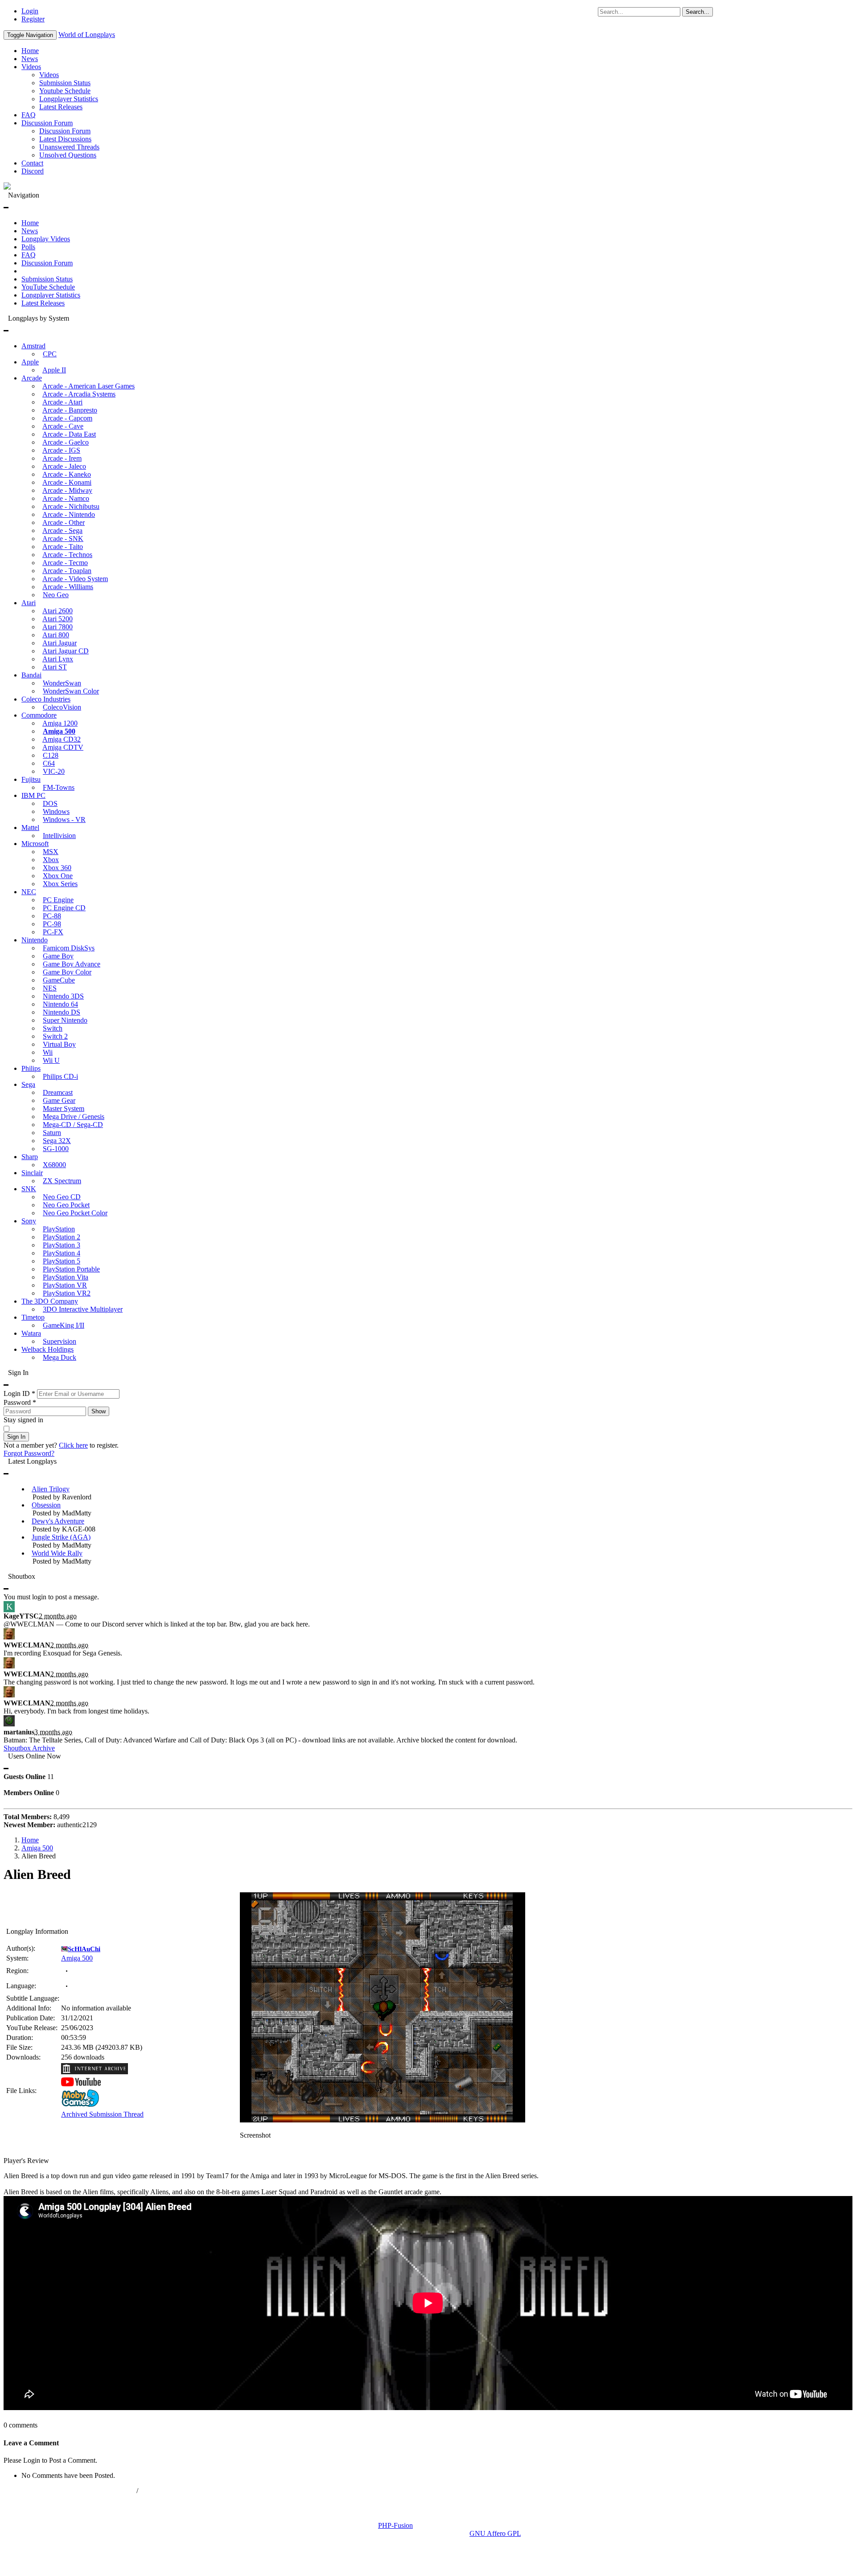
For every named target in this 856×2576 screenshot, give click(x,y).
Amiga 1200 (60, 723)
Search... (698, 12)
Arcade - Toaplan (67, 571)
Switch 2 (55, 1036)
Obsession (46, 1505)
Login (30, 11)
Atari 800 (56, 635)
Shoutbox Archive (29, 1748)
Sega (28, 1084)
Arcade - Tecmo (65, 563)
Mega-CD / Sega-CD (73, 1125)
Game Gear (59, 1100)
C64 (49, 763)
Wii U (51, 1060)
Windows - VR (64, 819)
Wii (48, 1052)
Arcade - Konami (67, 482)
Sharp (30, 1157)
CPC (50, 354)
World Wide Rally (57, 1553)
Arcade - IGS (61, 450)
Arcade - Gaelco (66, 442)
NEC (29, 892)
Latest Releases (61, 107)
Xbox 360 (57, 868)
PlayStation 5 (62, 1261)
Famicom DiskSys (69, 948)
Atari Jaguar (60, 643)
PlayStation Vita (66, 1277)
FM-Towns (59, 787)
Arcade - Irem (62, 458)
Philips (31, 1068)
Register (33, 19)
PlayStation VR (65, 1285)
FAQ (29, 115)
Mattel (30, 828)
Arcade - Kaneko (67, 474)
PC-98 (52, 924)
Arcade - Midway (67, 490)
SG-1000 (56, 1149)
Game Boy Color (67, 972)
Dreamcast (58, 1092)
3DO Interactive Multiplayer (83, 1309)
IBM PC (33, 795)
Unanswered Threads (69, 147)
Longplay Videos (46, 239)
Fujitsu (31, 779)
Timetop (33, 1317)
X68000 (54, 1165)
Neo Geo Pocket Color (75, 1213)
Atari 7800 (58, 627)
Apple (30, 362)
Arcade (32, 378)
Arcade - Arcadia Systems (79, 394)
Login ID (19, 1393)
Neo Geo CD (62, 1197)
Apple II (54, 370)
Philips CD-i (60, 1076)
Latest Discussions (65, 139)
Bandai (31, 675)
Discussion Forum (47, 123)
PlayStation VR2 (67, 1293)
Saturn (52, 1133)
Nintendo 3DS (63, 996)
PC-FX (53, 932)
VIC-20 (54, 771)
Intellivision (59, 836)
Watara (31, 1333)
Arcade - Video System (75, 579)
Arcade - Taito (63, 547)
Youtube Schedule (65, 91)
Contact (32, 163)
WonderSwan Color (71, 691)
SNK (29, 1189)
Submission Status (65, 83)
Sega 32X (57, 1141)
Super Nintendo (65, 1020)
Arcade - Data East (69, 434)
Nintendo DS (62, 1012)
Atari (29, 603)
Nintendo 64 (60, 1004)
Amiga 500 (59, 731)
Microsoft (35, 844)
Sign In (16, 1437)
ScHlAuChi (84, 1949)
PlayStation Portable (71, 1269)
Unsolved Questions (68, 155)
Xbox (51, 860)
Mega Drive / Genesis (74, 1117)
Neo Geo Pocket (66, 1205)
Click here (73, 1445)
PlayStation (59, 1229)
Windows (56, 811)
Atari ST (55, 667)
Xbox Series (60, 884)
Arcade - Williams (68, 587)
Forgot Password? (29, 1453)
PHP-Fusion (395, 2525)
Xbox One (58, 876)
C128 (51, 755)
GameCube (59, 980)
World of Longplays (87, 35)
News (30, 59)
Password (20, 1402)
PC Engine (58, 900)
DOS (50, 803)
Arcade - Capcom (67, 418)
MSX (51, 852)
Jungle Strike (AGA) (61, 1537)
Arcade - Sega (62, 530)
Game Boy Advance (72, 964)
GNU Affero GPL (495, 2533)
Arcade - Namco (66, 498)
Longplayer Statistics (69, 99)
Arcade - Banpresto (70, 410)
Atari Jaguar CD (66, 651)
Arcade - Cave (63, 426)
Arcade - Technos (67, 555)
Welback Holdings (47, 1349)
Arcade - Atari (62, 402)
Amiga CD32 (62, 739)
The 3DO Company (50, 1301)
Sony (29, 1221)
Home (30, 51)
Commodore (39, 715)
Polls (28, 247)
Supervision (60, 1341)
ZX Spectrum (62, 1181)
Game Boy (58, 956)
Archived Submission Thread (102, 2114)
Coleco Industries (46, 699)
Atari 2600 (58, 611)
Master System (64, 1108)
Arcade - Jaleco (64, 466)
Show (99, 1411)
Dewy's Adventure (58, 1521)
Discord (33, 171)
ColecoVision (62, 707)
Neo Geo (56, 595)
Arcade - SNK (63, 539)
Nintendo (35, 940)
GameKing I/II (64, 1325)
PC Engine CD (64, 908)
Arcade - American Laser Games (88, 386)
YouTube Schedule (48, 287)
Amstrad (33, 346)
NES (50, 988)
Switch (53, 1028)
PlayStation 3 (62, 1245)
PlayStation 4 (62, 1253)
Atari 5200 (58, 619)
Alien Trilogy (51, 1489)
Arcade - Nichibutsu (71, 506)
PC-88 (52, 916)
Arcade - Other (64, 522)
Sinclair (32, 1173)
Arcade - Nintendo (69, 514)
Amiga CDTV (63, 747)
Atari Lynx (58, 659)
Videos (31, 67)
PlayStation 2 (62, 1237)
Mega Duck (60, 1357)
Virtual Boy (59, 1044)
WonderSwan (62, 683)
